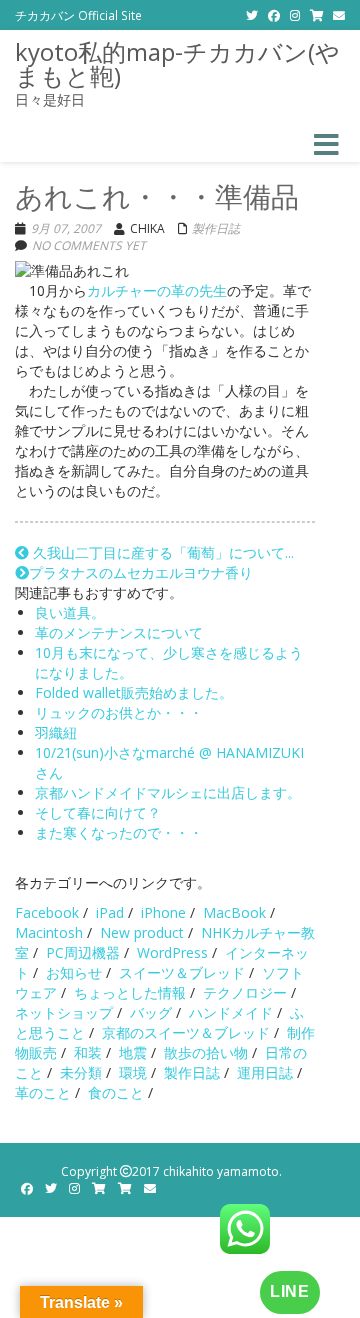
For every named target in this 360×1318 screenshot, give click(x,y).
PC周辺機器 (83, 952)
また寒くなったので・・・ (119, 832)
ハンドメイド (231, 1012)
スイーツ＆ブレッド (182, 972)
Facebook (47, 912)
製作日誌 (216, 228)
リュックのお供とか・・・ (119, 712)
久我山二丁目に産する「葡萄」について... (161, 552)
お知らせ (74, 972)
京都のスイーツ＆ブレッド (186, 1032)
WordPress (172, 952)
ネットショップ (64, 1012)
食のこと (116, 1092)
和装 (88, 1052)
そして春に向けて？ (98, 812)
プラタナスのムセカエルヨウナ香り (141, 572)
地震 (133, 1052)
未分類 (81, 1072)
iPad (110, 912)
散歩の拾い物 (206, 1052)
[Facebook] (274, 15)
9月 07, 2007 (66, 228)
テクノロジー (245, 992)
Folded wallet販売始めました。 (134, 692)
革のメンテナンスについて (119, 632)
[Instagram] (295, 15)
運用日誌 (265, 1072)
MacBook (234, 912)
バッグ (151, 1012)
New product (142, 932)
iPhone (163, 912)
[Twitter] (252, 15)
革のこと (43, 1092)
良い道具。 (70, 612)
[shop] (316, 15)
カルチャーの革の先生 (157, 290)
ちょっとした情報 (130, 992)
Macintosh (49, 932)
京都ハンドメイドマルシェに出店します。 (168, 792)
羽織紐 (56, 732)
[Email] (339, 15)
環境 (133, 1072)
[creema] (125, 1188)
